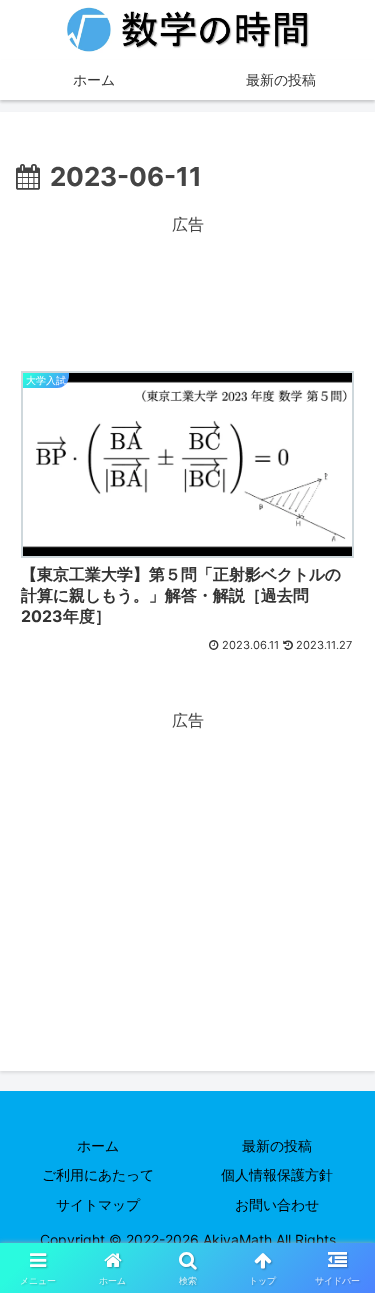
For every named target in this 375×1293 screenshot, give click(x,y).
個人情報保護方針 (277, 1174)
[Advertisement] (187, 289)
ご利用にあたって (98, 1174)
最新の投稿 (277, 1145)
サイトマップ (98, 1204)
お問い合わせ (277, 1204)
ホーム (98, 1145)
